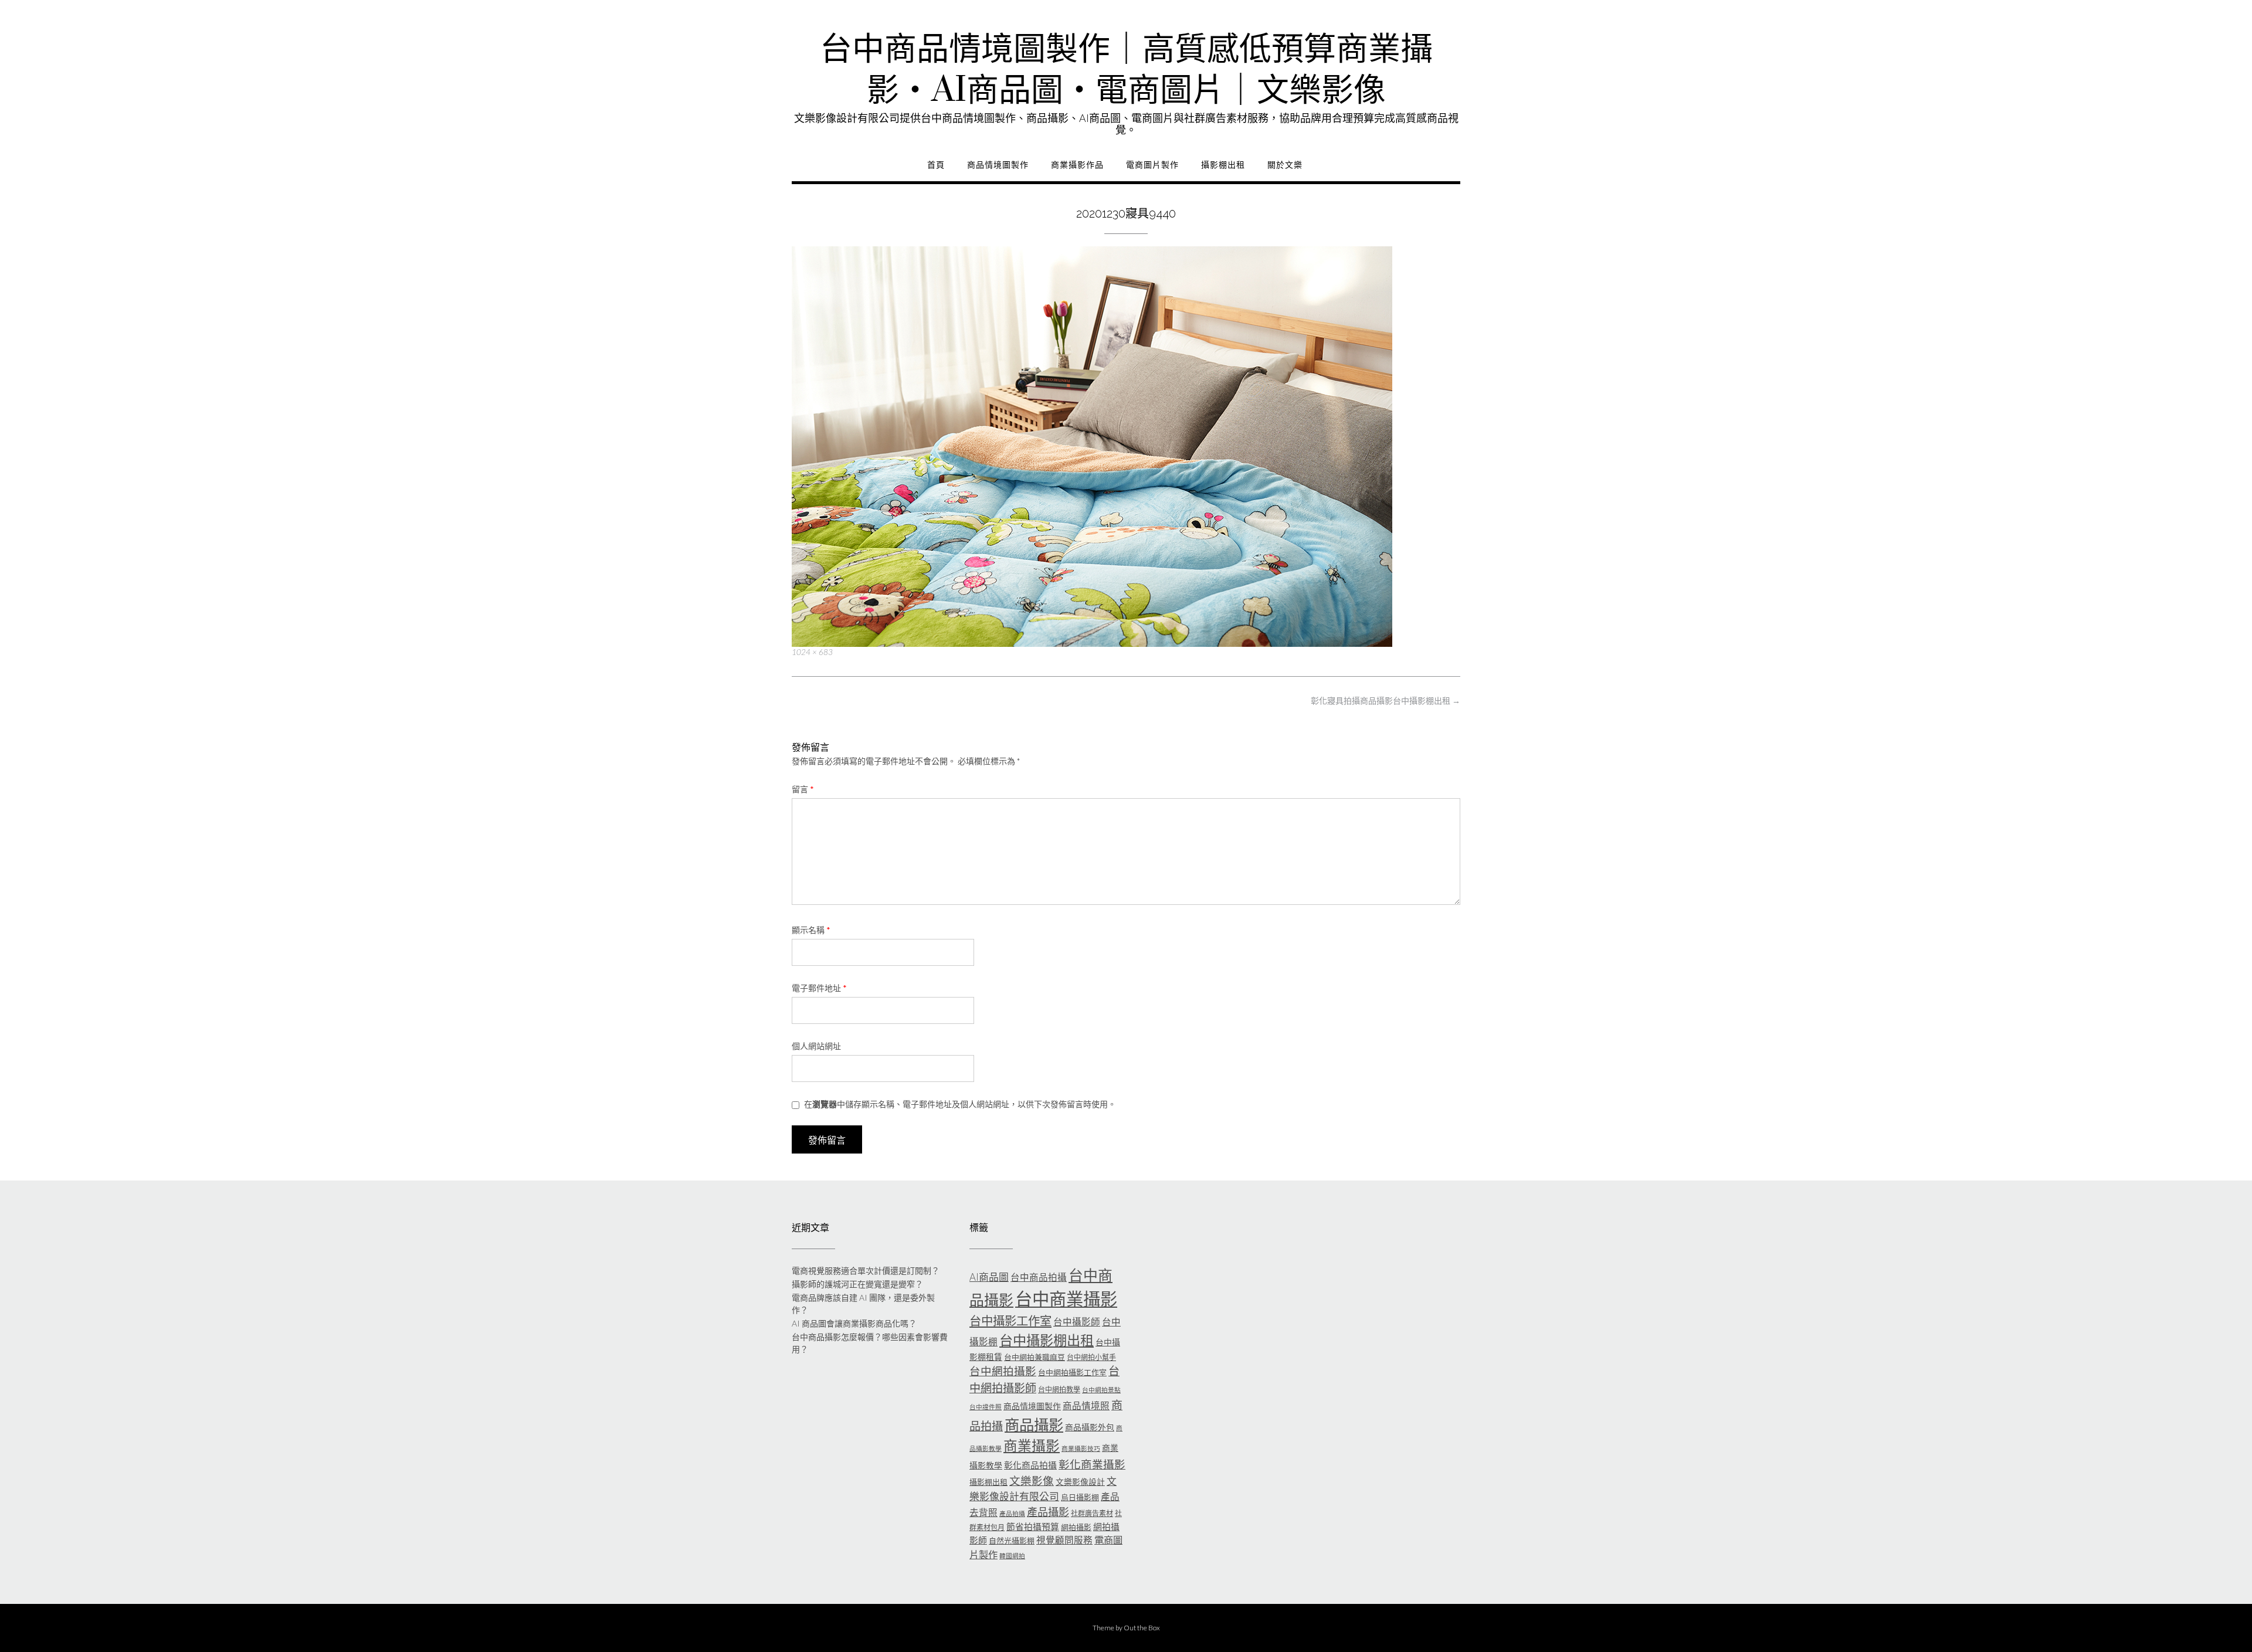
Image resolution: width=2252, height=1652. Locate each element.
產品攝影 (1048, 1512)
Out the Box (1142, 1628)
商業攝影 (1032, 1446)
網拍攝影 (1076, 1527)
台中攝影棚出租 (1047, 1340)
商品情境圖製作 (998, 165)
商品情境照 (1086, 1406)
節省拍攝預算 (1033, 1527)
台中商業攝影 (1066, 1299)
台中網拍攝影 (1003, 1371)
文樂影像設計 (1080, 1482)
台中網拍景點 (1101, 1390)
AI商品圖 (989, 1277)
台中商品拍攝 (1039, 1277)
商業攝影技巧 (1081, 1448)
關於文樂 (1285, 165)
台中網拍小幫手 (1091, 1357)
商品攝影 (1034, 1424)
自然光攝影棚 (1012, 1541)
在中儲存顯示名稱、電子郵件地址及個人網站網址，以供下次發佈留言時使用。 (960, 1104)
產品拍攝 (1012, 1513)
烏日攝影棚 (1080, 1497)
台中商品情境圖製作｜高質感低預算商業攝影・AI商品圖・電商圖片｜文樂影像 (1126, 70)
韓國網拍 (1012, 1556)
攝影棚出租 (1223, 165)
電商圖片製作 (1152, 165)
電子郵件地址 (819, 988)
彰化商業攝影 (1092, 1464)
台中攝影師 (1077, 1322)
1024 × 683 (812, 652)
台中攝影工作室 (1010, 1321)
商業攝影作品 (1077, 165)
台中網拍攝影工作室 (1072, 1372)
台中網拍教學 (1059, 1390)
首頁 (936, 165)
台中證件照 (986, 1407)
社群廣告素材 (1092, 1513)
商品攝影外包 (1090, 1427)
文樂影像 (1032, 1481)
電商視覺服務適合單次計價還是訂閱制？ (866, 1271)
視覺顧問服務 (1064, 1540)
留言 (803, 789)
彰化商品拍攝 (1030, 1465)
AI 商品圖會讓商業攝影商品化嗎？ (854, 1323)
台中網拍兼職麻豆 (1035, 1357)
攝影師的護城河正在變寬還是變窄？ (857, 1284)
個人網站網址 (816, 1046)
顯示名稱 (811, 930)
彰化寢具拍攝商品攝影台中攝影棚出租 (1386, 701)
